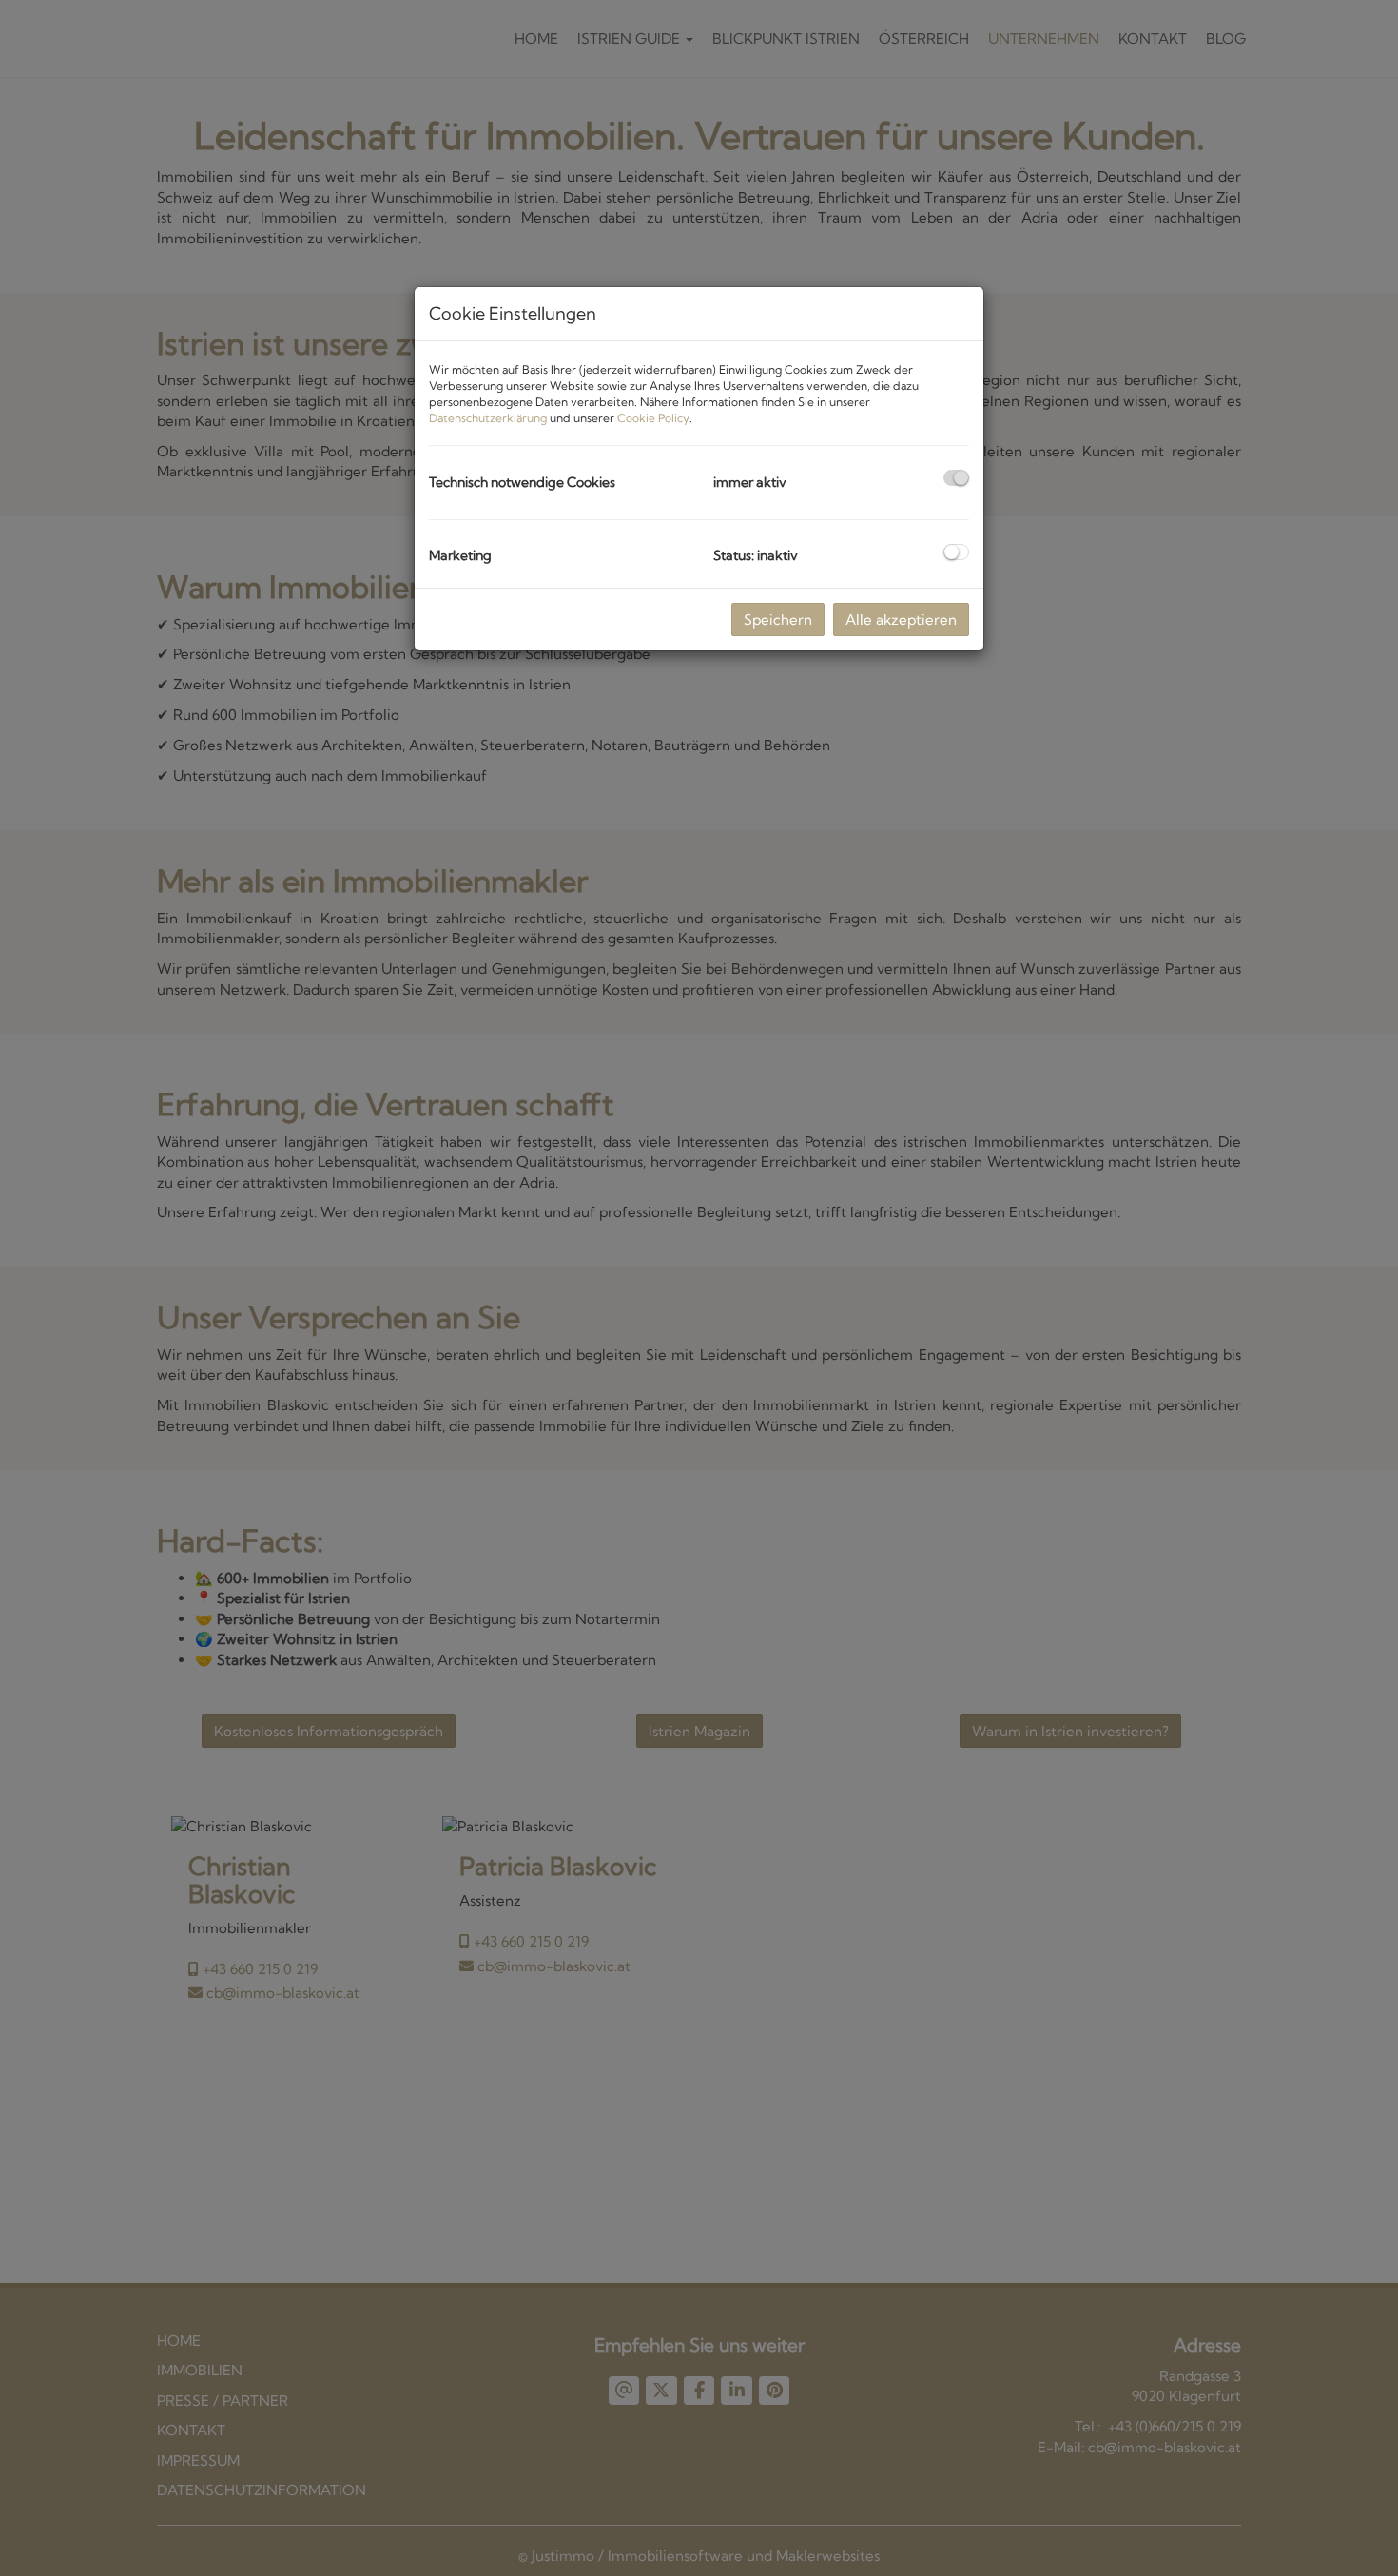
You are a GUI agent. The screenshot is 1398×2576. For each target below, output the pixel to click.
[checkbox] (956, 478)
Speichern (778, 620)
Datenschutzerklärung (488, 418)
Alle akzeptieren (901, 620)
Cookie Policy (653, 418)
